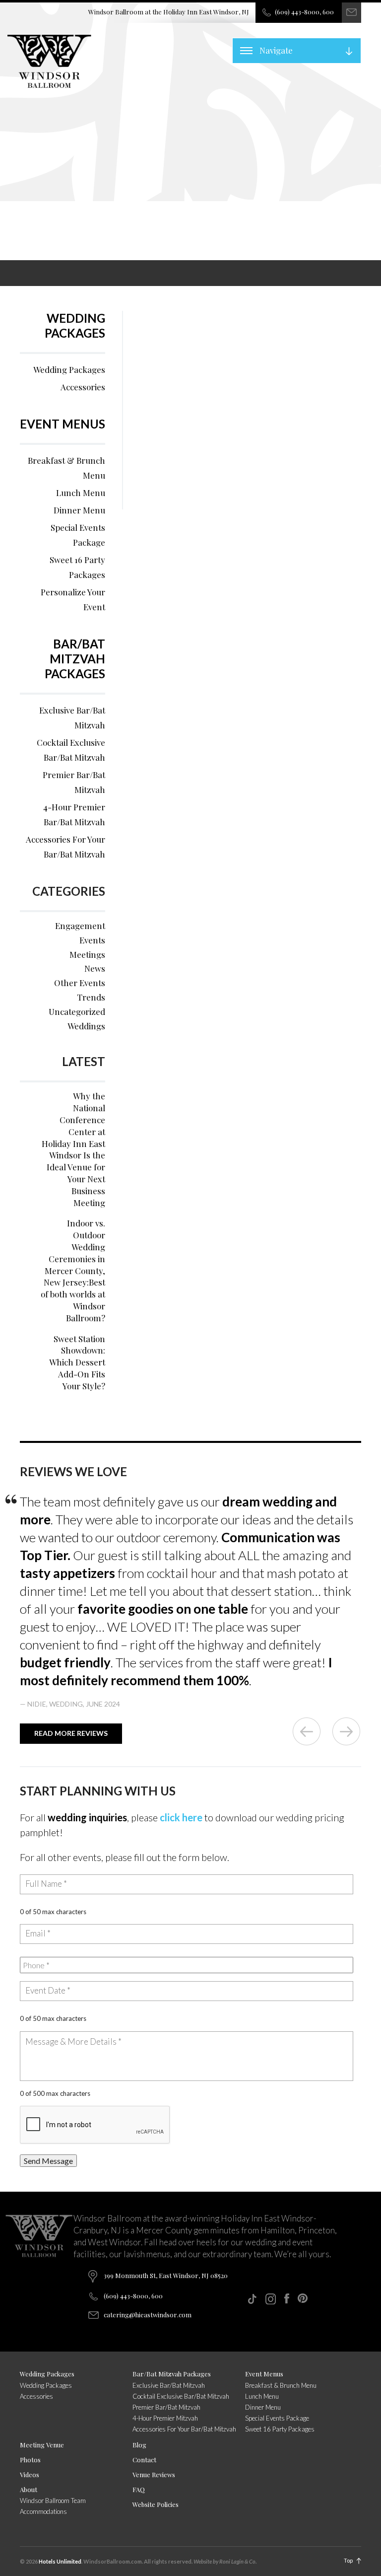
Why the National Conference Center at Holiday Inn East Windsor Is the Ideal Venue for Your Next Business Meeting (73, 1149)
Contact (144, 2460)
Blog (139, 2445)
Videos (30, 2474)
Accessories (83, 387)
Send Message (48, 2161)
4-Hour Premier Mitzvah (165, 2418)
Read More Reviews (71, 1733)
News (95, 968)
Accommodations (43, 2511)
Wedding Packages (75, 325)
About (29, 2489)
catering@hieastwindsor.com (148, 2315)
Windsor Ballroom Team (53, 2501)
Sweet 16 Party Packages (77, 567)
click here (181, 1817)
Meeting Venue (42, 2445)
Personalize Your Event (73, 599)
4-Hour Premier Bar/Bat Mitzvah (74, 814)
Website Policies (156, 2504)
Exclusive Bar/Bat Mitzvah (72, 717)
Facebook (287, 2298)
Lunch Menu (81, 493)
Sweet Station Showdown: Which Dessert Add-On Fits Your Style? (77, 1362)
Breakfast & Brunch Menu (66, 468)
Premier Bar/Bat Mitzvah (74, 782)
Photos (30, 2460)
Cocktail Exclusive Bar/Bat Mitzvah (71, 750)
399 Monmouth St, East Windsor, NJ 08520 (166, 2275)
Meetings (87, 954)
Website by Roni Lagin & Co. (225, 2561)
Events (92, 940)
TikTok (252, 2299)
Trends (91, 997)
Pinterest (303, 2298)
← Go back (307, 1731)
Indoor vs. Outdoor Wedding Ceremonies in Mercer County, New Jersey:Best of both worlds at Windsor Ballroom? (73, 1270)
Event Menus (63, 424)
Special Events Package (78, 535)
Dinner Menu (79, 510)
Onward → (346, 1731)
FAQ (139, 2489)
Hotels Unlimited (60, 2561)
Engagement (80, 926)
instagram (271, 2299)
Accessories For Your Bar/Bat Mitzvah (65, 847)
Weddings (86, 1026)
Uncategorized (77, 1011)
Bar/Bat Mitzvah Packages (75, 659)
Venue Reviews (154, 2474)
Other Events (80, 983)
